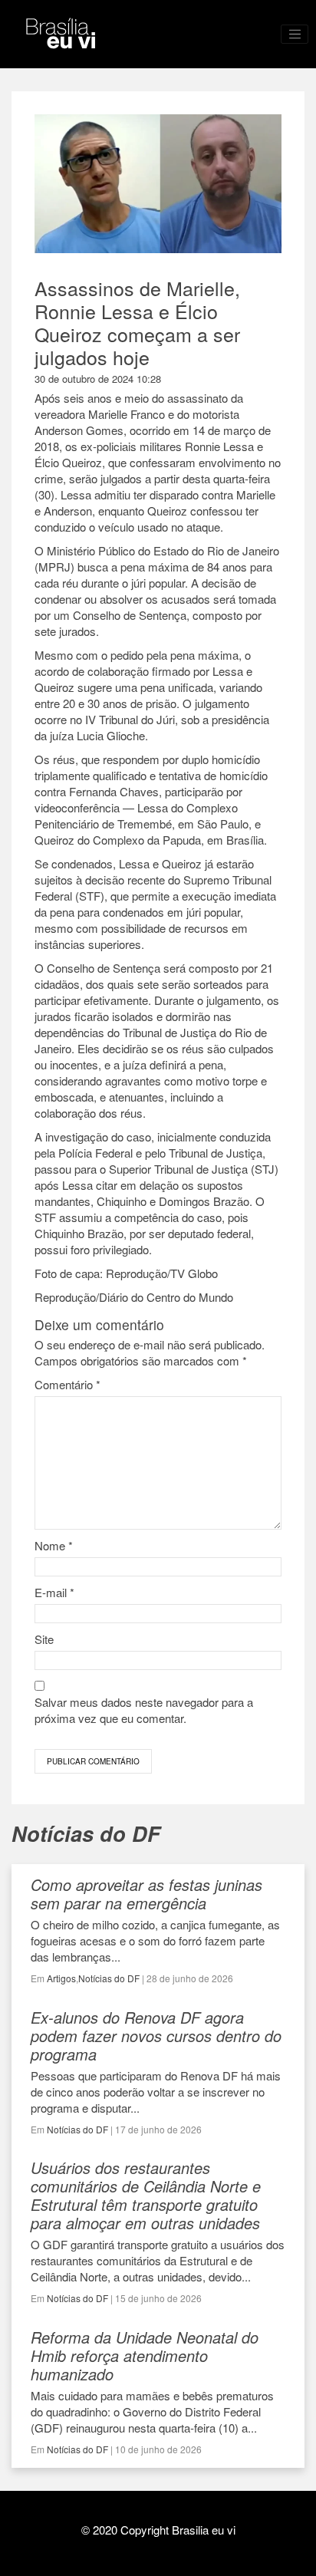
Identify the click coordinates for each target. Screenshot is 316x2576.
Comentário (67, 1384)
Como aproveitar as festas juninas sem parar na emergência (146, 1894)
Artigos (61, 1978)
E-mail (54, 1592)
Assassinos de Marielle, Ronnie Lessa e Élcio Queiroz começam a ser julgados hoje (137, 322)
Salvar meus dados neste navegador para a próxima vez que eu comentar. (144, 1710)
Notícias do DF (109, 1978)
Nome (54, 1545)
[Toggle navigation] (295, 35)
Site (44, 1639)
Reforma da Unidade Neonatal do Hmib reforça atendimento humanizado (145, 2355)
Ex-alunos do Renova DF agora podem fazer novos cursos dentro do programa (156, 2036)
